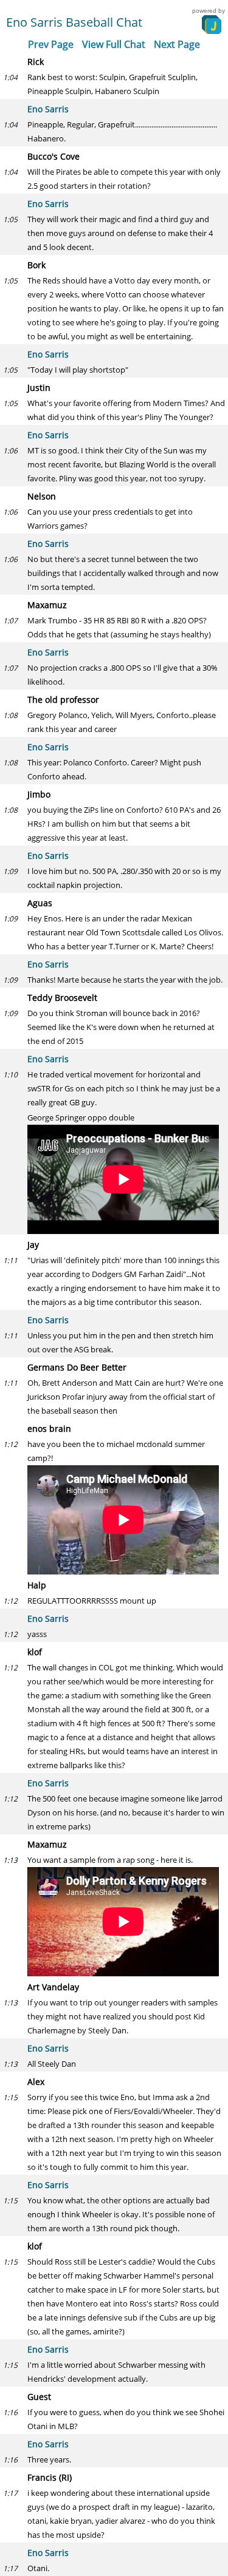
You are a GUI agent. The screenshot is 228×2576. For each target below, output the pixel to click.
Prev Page (51, 44)
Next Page (177, 44)
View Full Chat (114, 44)
